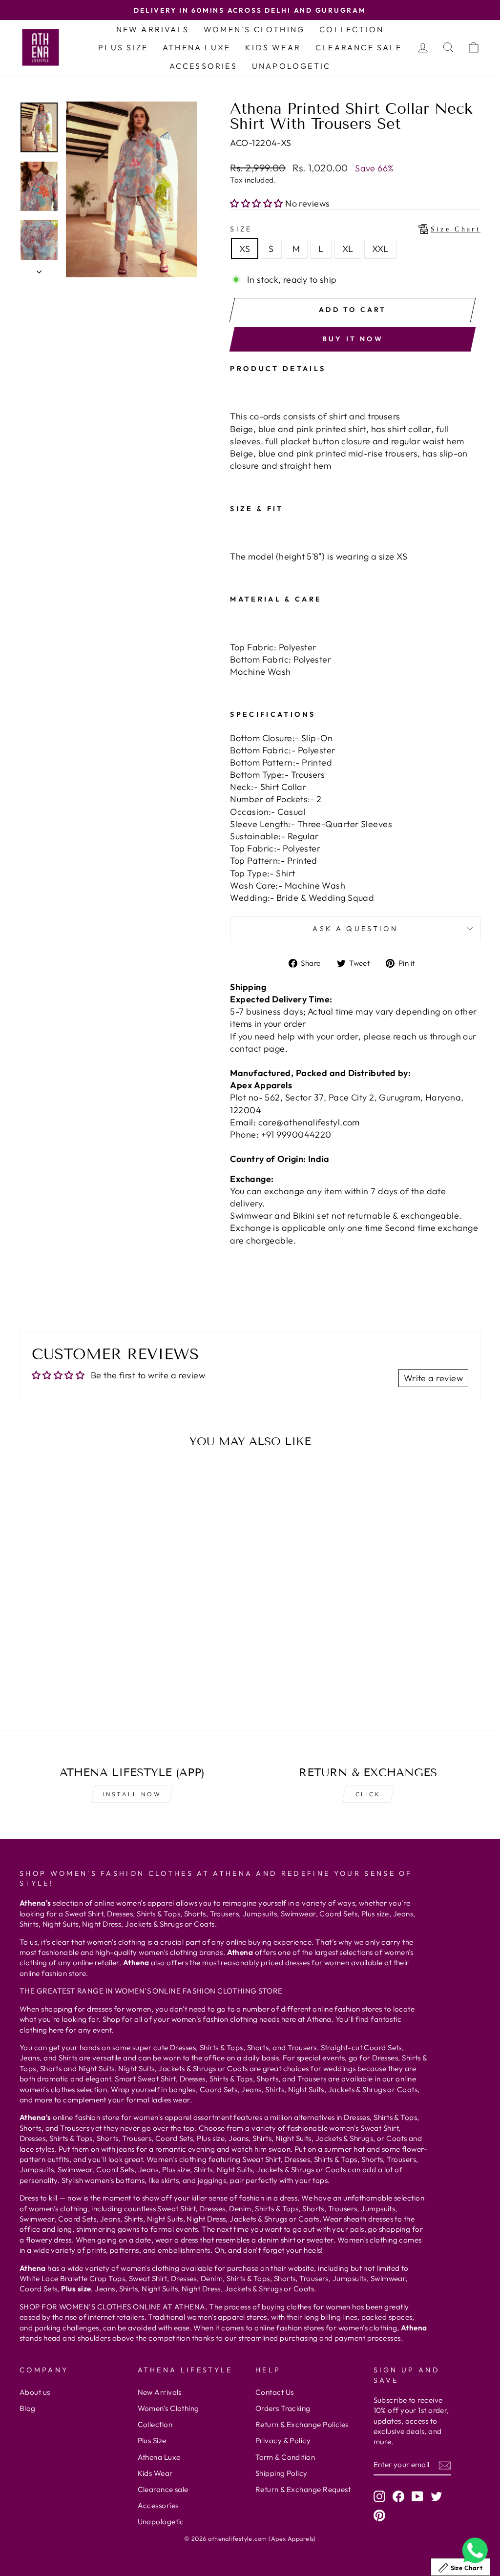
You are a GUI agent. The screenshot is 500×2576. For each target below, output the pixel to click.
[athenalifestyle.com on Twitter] (437, 2496)
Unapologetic (291, 66)
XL (348, 249)
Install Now (132, 1794)
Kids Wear (273, 47)
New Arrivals (153, 29)
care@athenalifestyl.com (309, 1122)
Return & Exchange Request (303, 2489)
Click (368, 1794)
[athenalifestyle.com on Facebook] (398, 2496)
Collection (352, 29)
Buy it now (353, 339)
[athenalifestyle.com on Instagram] (379, 2496)
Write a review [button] (433, 1378)
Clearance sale (359, 47)
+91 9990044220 (296, 1134)
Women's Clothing (254, 29)
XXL (380, 249)
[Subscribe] (445, 2465)
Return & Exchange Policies (302, 2424)
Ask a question (355, 929)
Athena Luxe (197, 47)
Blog (28, 2408)
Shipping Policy (281, 2473)
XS (245, 249)
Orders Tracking (283, 2408)
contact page (257, 1049)
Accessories (203, 66)
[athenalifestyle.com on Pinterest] (379, 2515)
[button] (258, 203)
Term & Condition (285, 2457)
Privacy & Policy (283, 2441)
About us (35, 2392)
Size (355, 229)
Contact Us (275, 2392)
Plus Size (123, 47)
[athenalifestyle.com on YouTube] (417, 2496)
